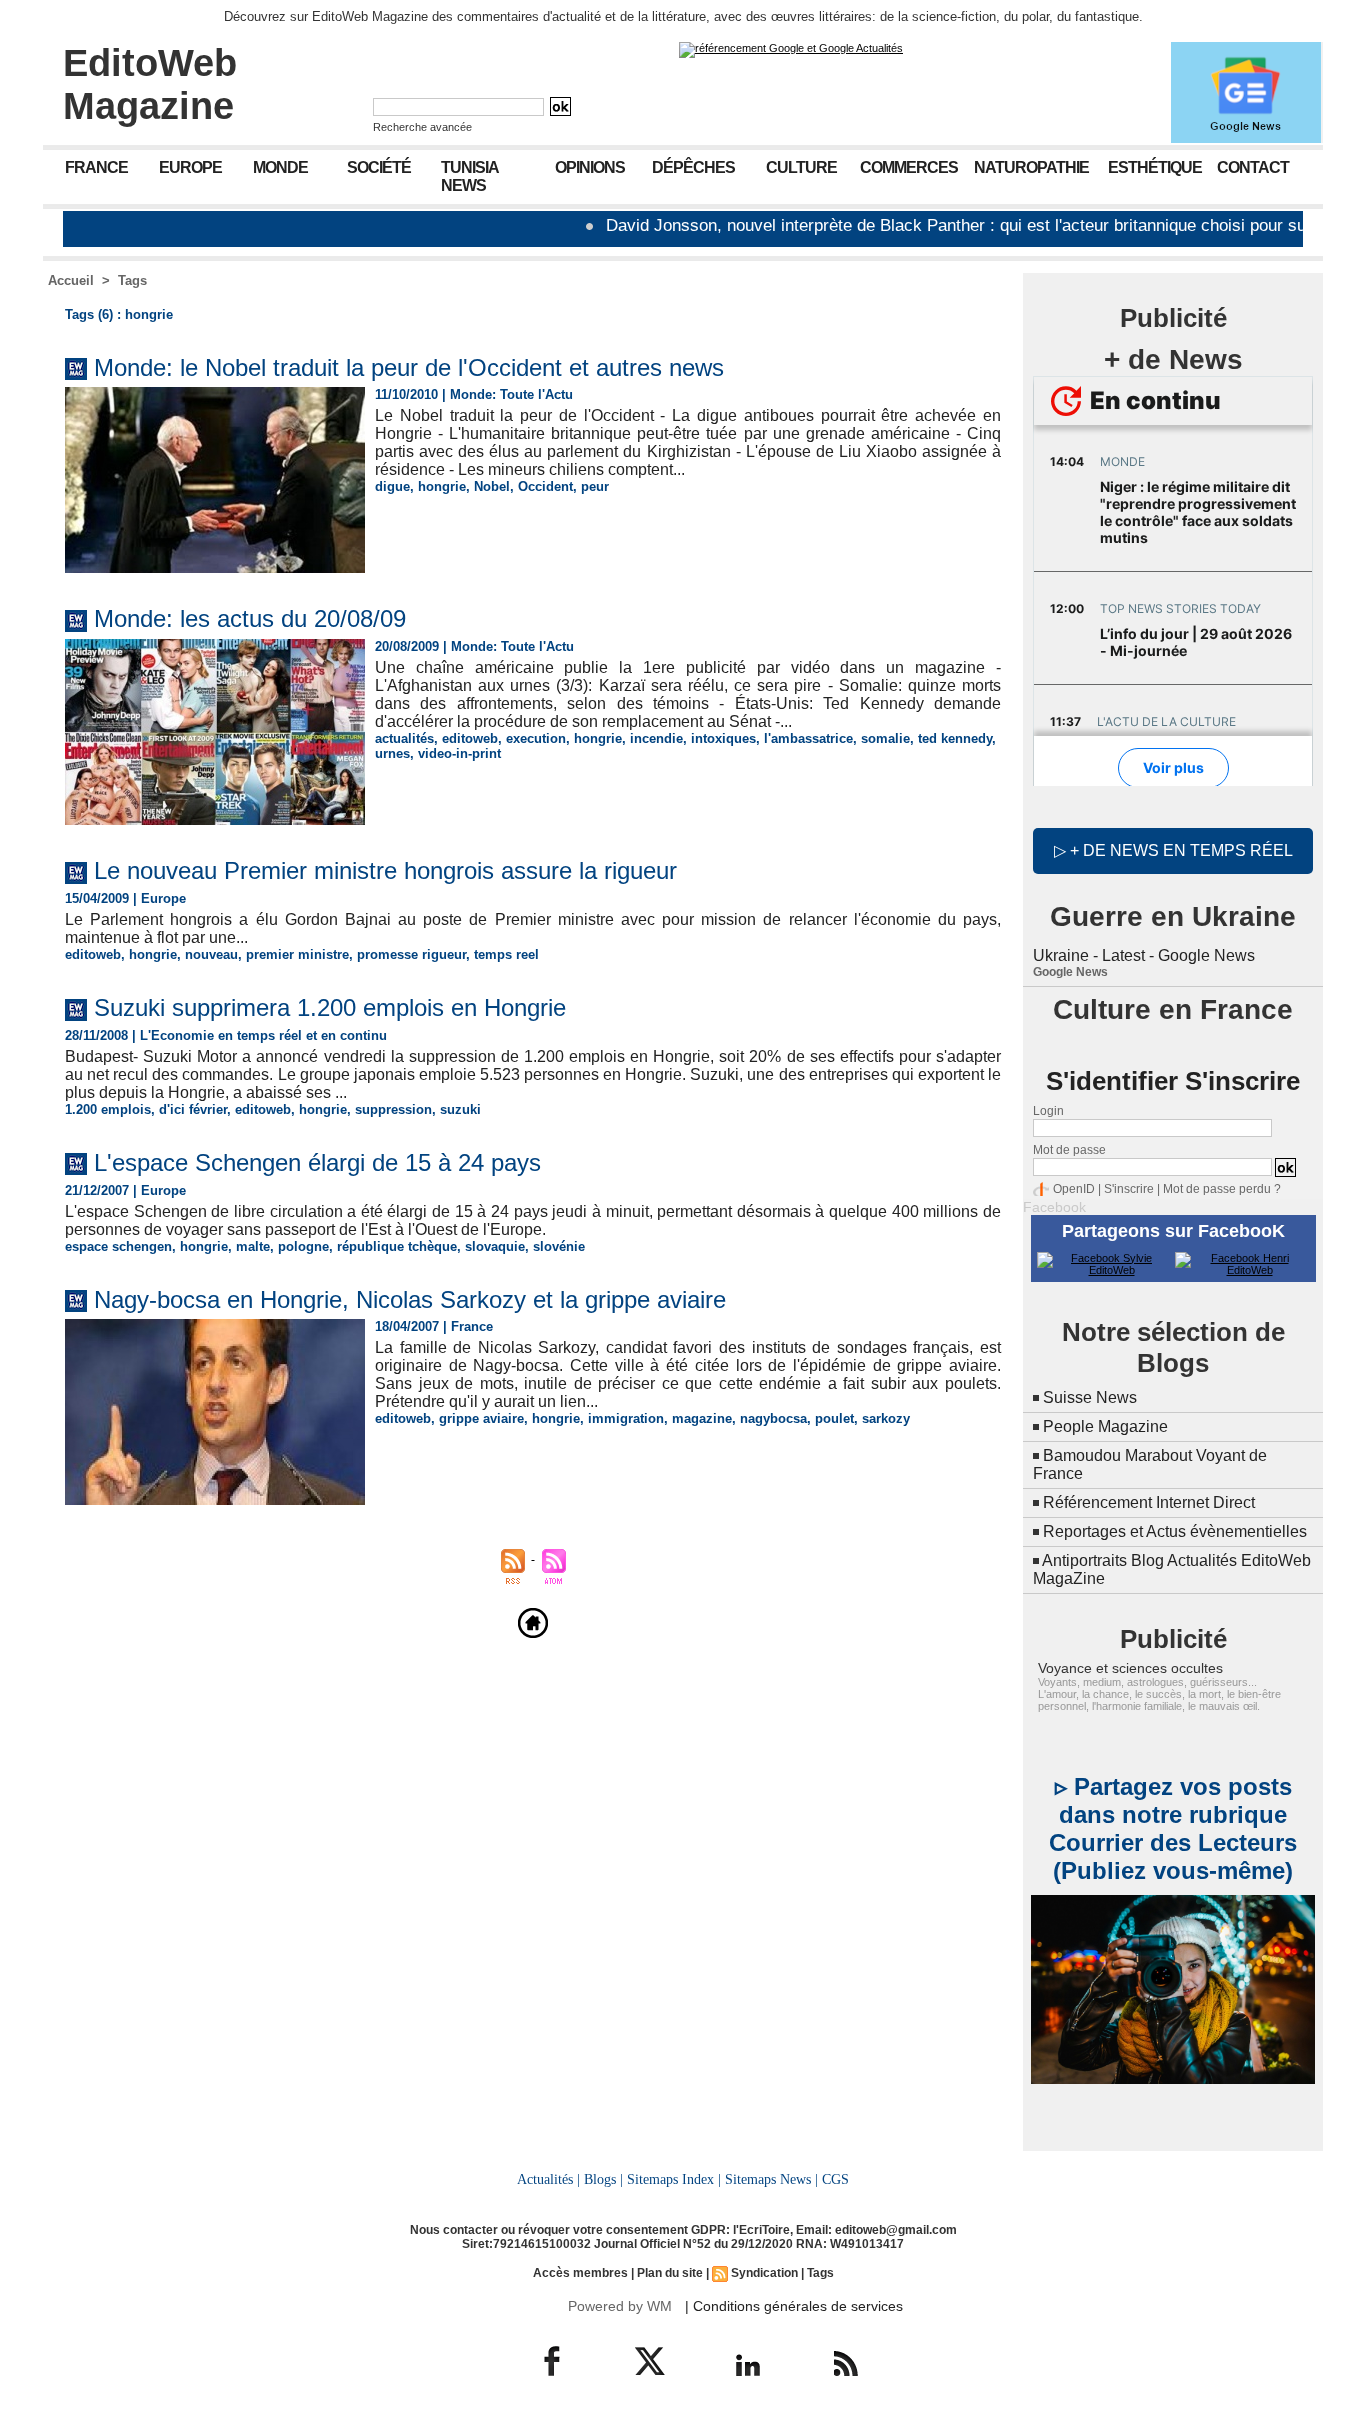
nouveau (211, 954)
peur (595, 486)
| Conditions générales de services (794, 2306)
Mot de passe (1069, 1150)
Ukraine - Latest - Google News (1144, 955)
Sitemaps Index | (674, 2179)
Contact (1253, 167)
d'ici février (193, 1109)
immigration (626, 1418)
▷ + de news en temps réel (1173, 850)
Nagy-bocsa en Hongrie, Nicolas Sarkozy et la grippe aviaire (410, 1299)
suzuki (460, 1109)
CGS (835, 2179)
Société (379, 167)
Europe (190, 167)
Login (1048, 1111)
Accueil (71, 280)
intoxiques (723, 738)
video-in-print (459, 753)
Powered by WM (620, 2306)
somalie (885, 738)
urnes (392, 753)
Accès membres (580, 2273)
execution (536, 738)
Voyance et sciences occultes (1130, 1668)
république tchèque (397, 1246)
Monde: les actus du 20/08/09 (250, 618)
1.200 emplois (108, 1109)
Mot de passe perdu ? (1222, 1189)
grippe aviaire (481, 1418)
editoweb (470, 738)
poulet (834, 1418)
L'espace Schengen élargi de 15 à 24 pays (317, 1162)
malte (253, 1246)
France (96, 167)
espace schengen (118, 1246)
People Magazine (1105, 1426)
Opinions (590, 167)
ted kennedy (955, 738)
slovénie (559, 1246)
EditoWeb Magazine (150, 84)
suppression (393, 1109)
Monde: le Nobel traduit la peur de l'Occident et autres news (409, 367)
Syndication (764, 2273)
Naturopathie (1031, 167)
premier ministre (297, 954)
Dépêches (693, 167)
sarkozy (886, 1418)
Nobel (492, 486)
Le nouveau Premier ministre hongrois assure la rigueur (385, 870)
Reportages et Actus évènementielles (1175, 1531)
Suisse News (1090, 1397)
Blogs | (603, 2179)
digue (392, 486)
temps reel (506, 954)
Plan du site (670, 2273)
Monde (280, 167)
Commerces (909, 167)
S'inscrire (1129, 1189)
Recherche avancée (422, 127)
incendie (656, 738)
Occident (545, 486)
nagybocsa (773, 1418)
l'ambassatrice (808, 738)
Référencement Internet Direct (1149, 1502)
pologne (303, 1246)
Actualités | (548, 2179)
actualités (404, 738)
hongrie (442, 486)
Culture (801, 167)
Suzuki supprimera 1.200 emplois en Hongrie (330, 1007)
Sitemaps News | (771, 2179)
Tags (132, 280)
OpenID (1074, 1189)
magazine (702, 1418)
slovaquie (495, 1246)
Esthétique (1155, 167)
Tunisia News (470, 176)
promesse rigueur (411, 954)
